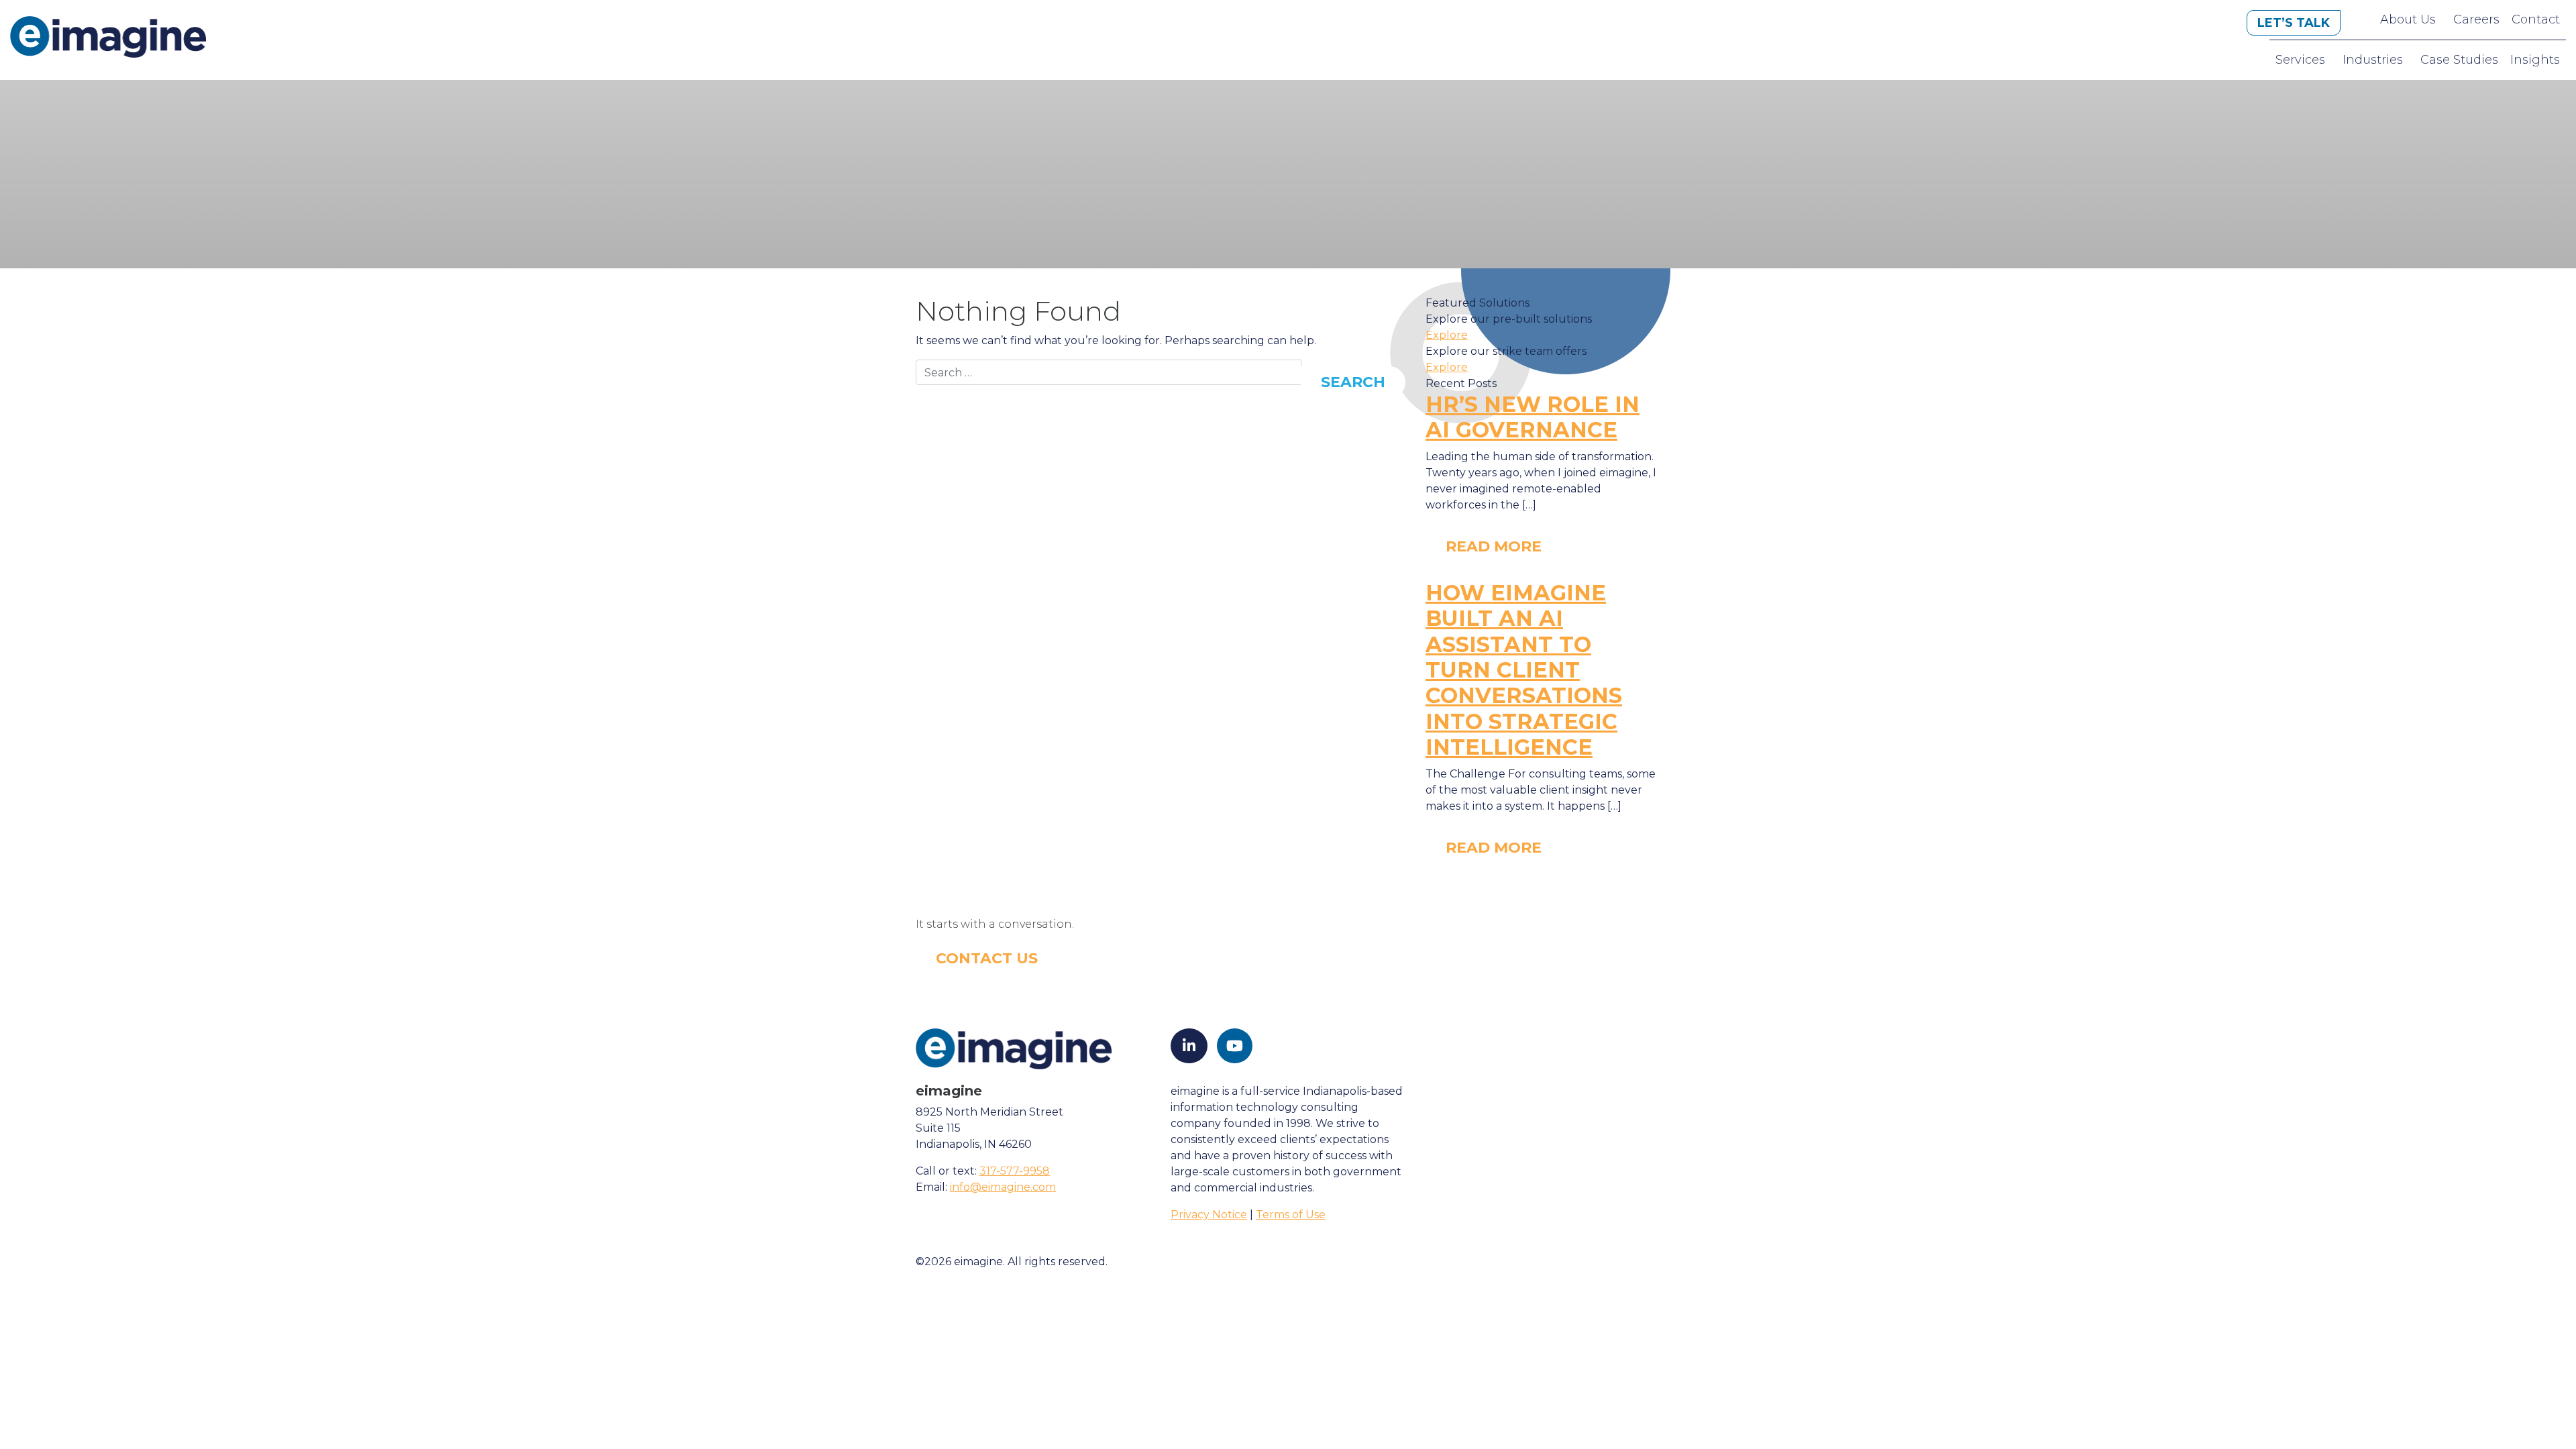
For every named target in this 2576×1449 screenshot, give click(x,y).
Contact (2536, 19)
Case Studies (2459, 60)
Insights (2535, 60)
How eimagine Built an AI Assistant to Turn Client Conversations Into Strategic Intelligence (1524, 670)
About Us (2408, 19)
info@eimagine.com (1003, 1187)
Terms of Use (1291, 1215)
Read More (1494, 546)
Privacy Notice (1209, 1215)
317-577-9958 (1015, 1171)
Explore (1447, 335)
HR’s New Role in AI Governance (1533, 417)
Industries (2373, 60)
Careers (2476, 19)
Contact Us (987, 958)
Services (2300, 60)
